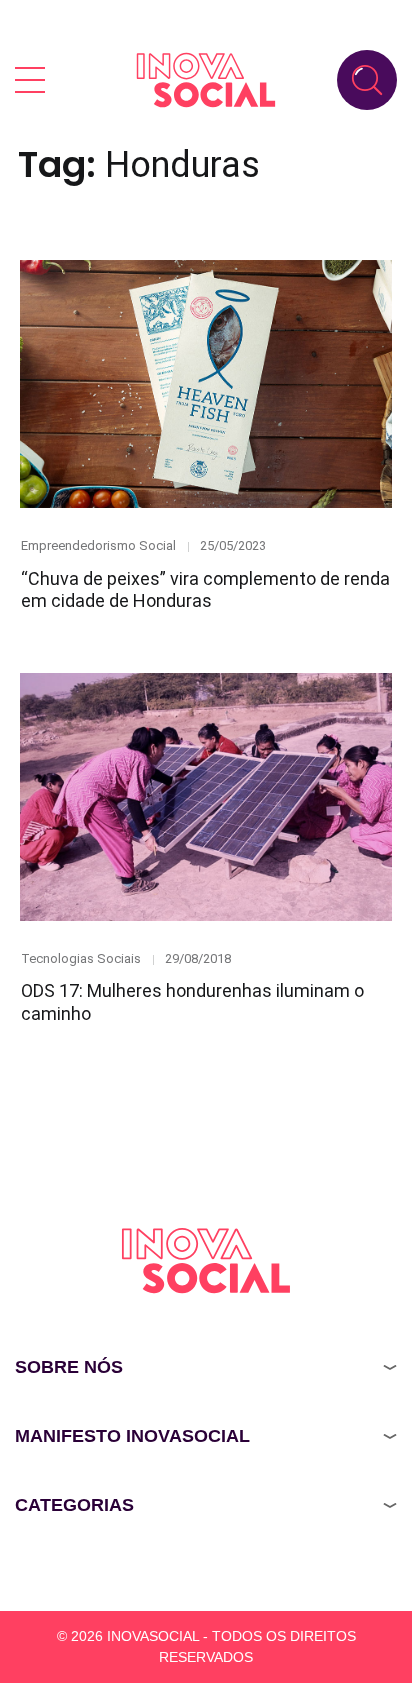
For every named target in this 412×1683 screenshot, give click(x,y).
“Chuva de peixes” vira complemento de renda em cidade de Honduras (205, 590)
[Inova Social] (206, 79)
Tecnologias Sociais (81, 958)
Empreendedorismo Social (98, 545)
